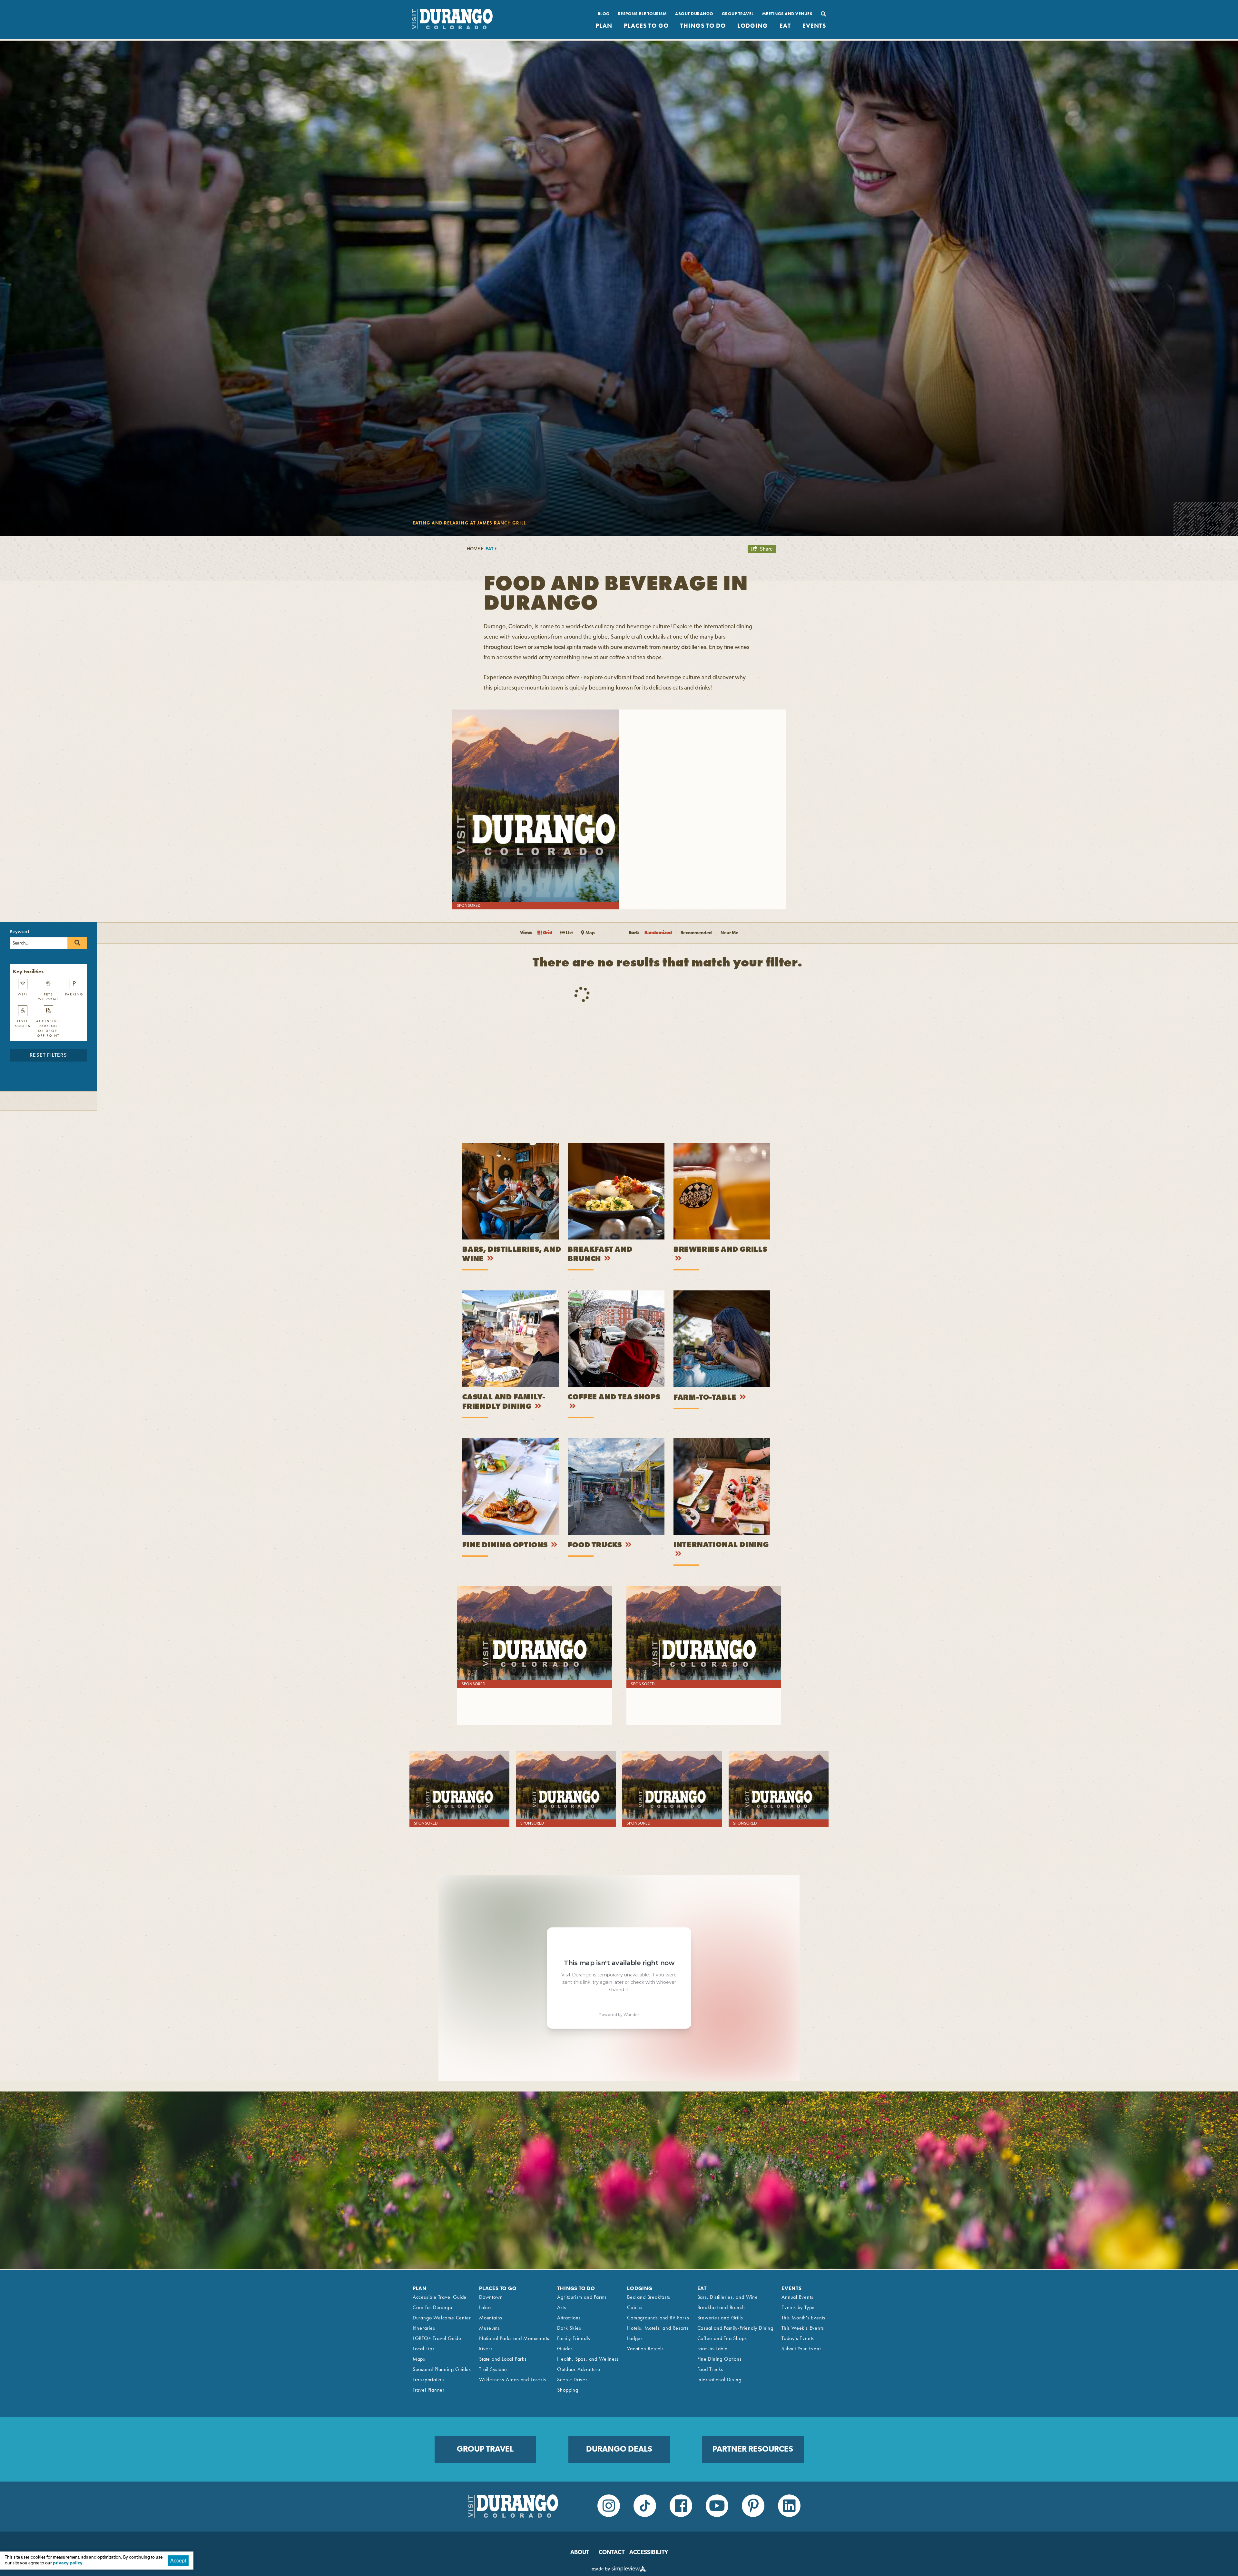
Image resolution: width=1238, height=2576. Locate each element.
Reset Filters (48, 1055)
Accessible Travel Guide (440, 2297)
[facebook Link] (681, 2506)
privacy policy (68, 2563)
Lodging (753, 26)
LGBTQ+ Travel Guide (437, 2338)
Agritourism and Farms (582, 2297)
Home (473, 549)
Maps (419, 2359)
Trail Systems (493, 2369)
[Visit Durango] (452, 28)
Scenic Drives (572, 2380)
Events (814, 26)
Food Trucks (596, 1546)
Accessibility (649, 2553)
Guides (565, 2349)
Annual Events (797, 2297)
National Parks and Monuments (514, 2338)
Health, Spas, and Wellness (588, 2359)
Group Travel (738, 14)
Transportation (428, 2380)
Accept (178, 2560)
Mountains (491, 2318)
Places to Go (646, 26)
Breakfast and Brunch (721, 2307)
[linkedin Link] (789, 2506)
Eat (785, 26)
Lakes (485, 2307)
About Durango (694, 14)
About (580, 2553)
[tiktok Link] (645, 2506)
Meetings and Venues (787, 14)
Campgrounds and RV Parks (658, 2318)
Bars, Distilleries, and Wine (728, 2297)
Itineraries (424, 2328)
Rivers (486, 2349)
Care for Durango (432, 2307)
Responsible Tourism (643, 14)
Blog (604, 14)
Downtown (491, 2297)
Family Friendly (574, 2338)
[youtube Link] (717, 2506)
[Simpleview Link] (619, 2570)
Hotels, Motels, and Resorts (658, 2328)
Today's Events (798, 2338)
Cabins (635, 2307)
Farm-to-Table (706, 1398)
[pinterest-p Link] (753, 2506)
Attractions (569, 2318)
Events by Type (798, 2307)
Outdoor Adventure (579, 2369)
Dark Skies (569, 2328)
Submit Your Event (801, 2349)
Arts (561, 2307)
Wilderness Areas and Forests (512, 2380)
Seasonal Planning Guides (442, 2369)
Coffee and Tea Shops (614, 1398)
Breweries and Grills (720, 1250)
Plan (604, 26)
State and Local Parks (503, 2359)
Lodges (635, 2338)
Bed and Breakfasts (648, 2297)
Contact (612, 2553)
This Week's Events (803, 2328)
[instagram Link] (609, 2506)
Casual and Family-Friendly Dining (735, 2328)
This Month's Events (803, 2318)
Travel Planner (429, 2390)
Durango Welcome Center (442, 2318)
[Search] (821, 14)
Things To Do (703, 26)
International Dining (721, 1545)
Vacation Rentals (645, 2349)
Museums (490, 2328)
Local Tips (424, 2349)
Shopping (568, 2390)
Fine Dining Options (506, 1546)
